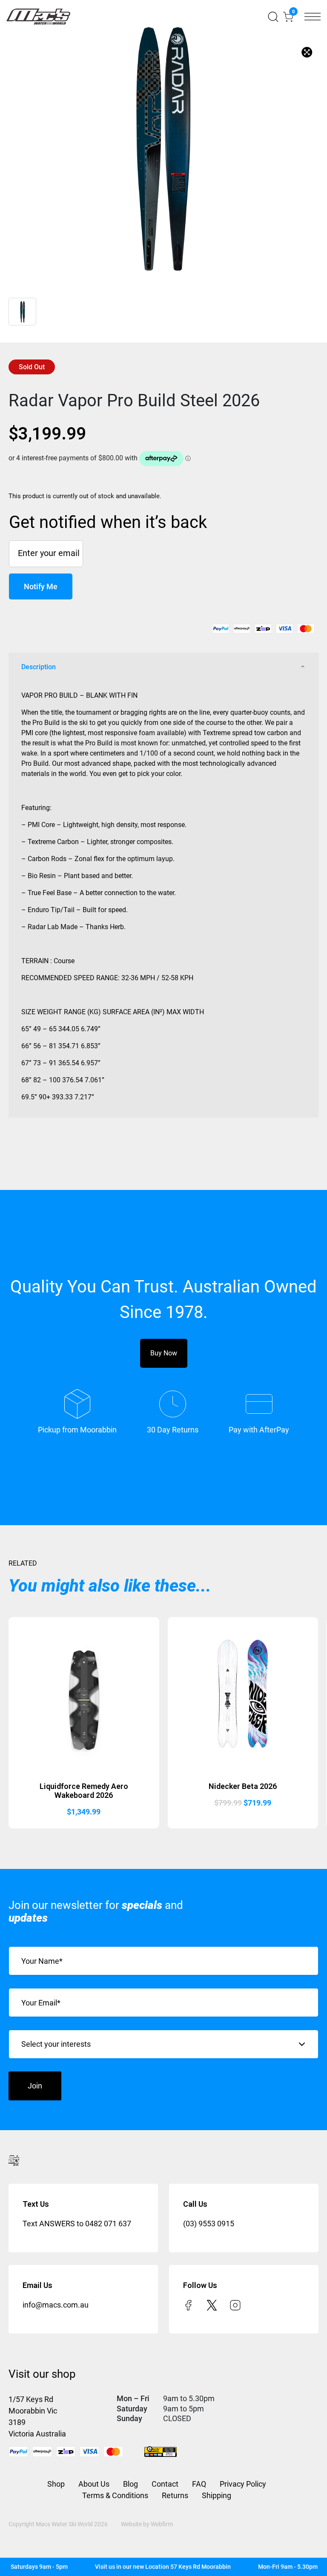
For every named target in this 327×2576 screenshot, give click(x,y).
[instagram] (235, 2305)
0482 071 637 (108, 2224)
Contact (165, 2484)
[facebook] (188, 2305)
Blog (131, 2484)
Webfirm (162, 2524)
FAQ (199, 2484)
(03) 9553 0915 (209, 2224)
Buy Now (164, 1353)
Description (39, 667)
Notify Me (41, 586)
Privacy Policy (243, 2484)
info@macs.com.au (56, 2305)
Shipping (217, 2495)
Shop (56, 2484)
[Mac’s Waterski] (38, 17)
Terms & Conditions (115, 2495)
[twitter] (212, 2305)
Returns (175, 2495)
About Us (94, 2484)
